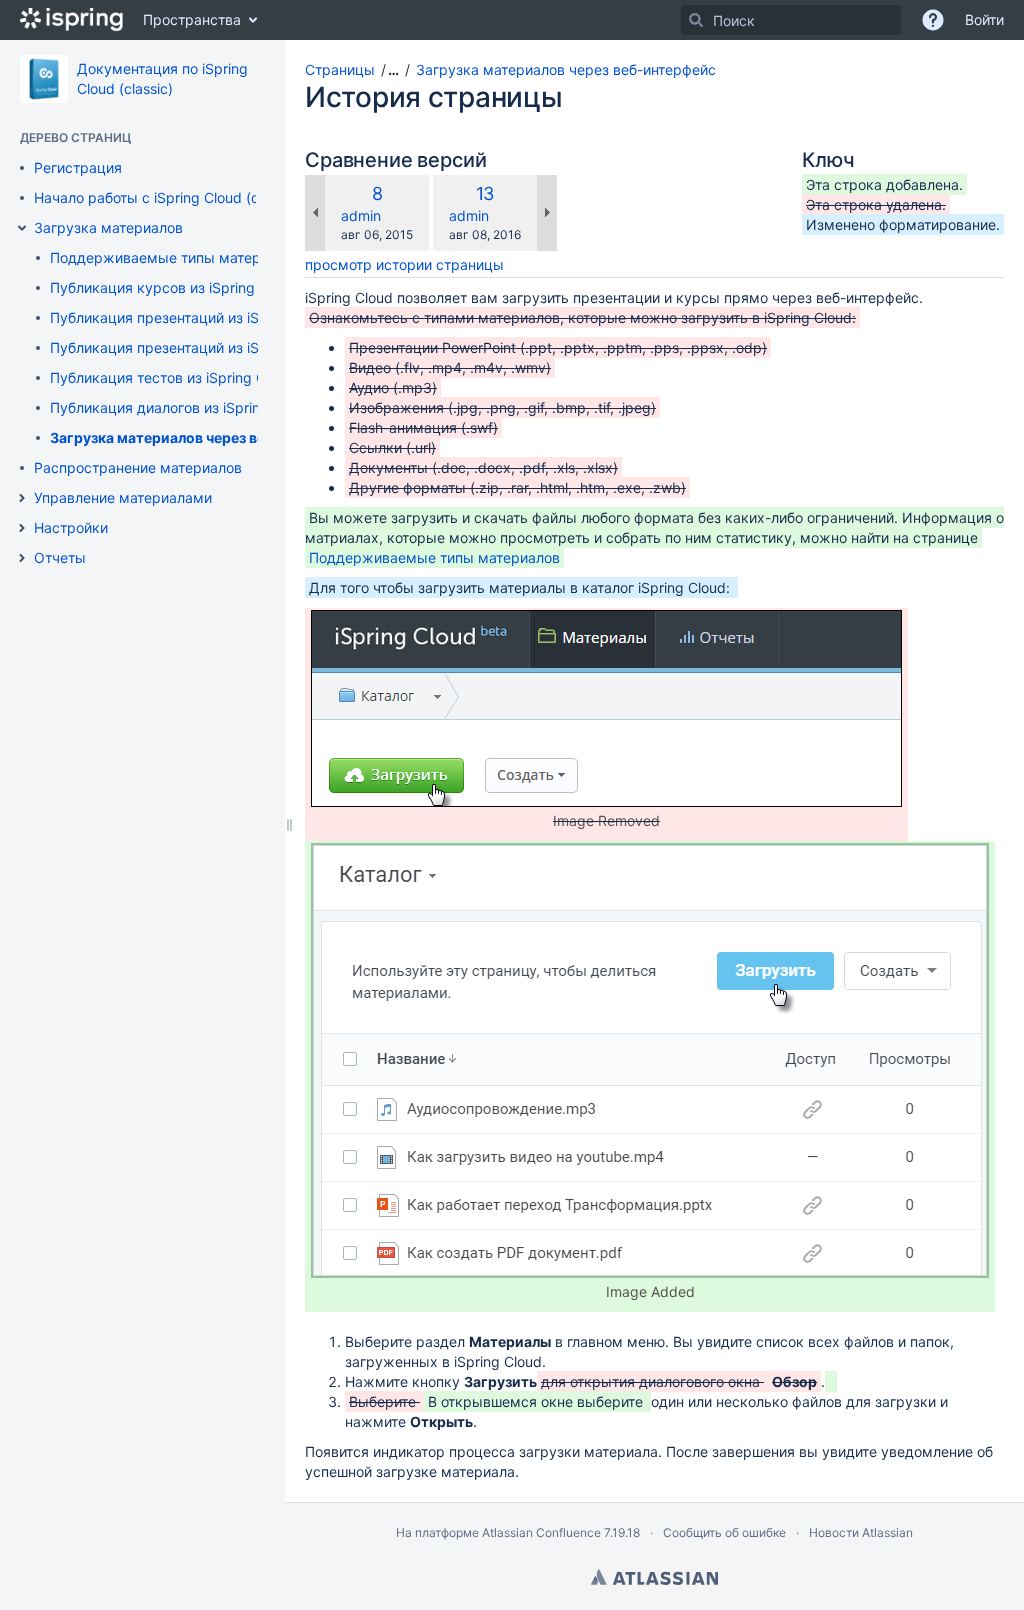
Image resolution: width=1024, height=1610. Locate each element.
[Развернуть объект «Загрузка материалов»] (22, 228)
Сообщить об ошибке (724, 1532)
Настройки (71, 527)
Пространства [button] (192, 19)
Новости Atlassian (861, 1532)
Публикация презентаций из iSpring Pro (184, 317)
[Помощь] (933, 20)
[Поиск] (696, 20)
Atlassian (654, 1577)
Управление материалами (123, 497)
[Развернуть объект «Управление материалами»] (22, 498)
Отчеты (60, 557)
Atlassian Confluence (541, 1532)
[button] (387, 70)
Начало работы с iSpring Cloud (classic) (167, 197)
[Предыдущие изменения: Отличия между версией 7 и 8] (315, 213)
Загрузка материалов (108, 227)
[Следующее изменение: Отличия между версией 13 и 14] (547, 213)
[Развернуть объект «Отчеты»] (22, 558)
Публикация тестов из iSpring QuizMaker (188, 377)
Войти (984, 19)
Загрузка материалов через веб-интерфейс (204, 437)
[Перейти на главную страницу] (71, 20)
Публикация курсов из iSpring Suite (171, 287)
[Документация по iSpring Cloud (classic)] (44, 79)
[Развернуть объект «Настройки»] (22, 528)
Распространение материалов (138, 467)
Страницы (340, 69)
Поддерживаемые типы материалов (175, 257)
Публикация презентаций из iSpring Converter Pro (219, 347)
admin (361, 215)
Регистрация (78, 167)
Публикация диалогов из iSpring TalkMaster (197, 407)
